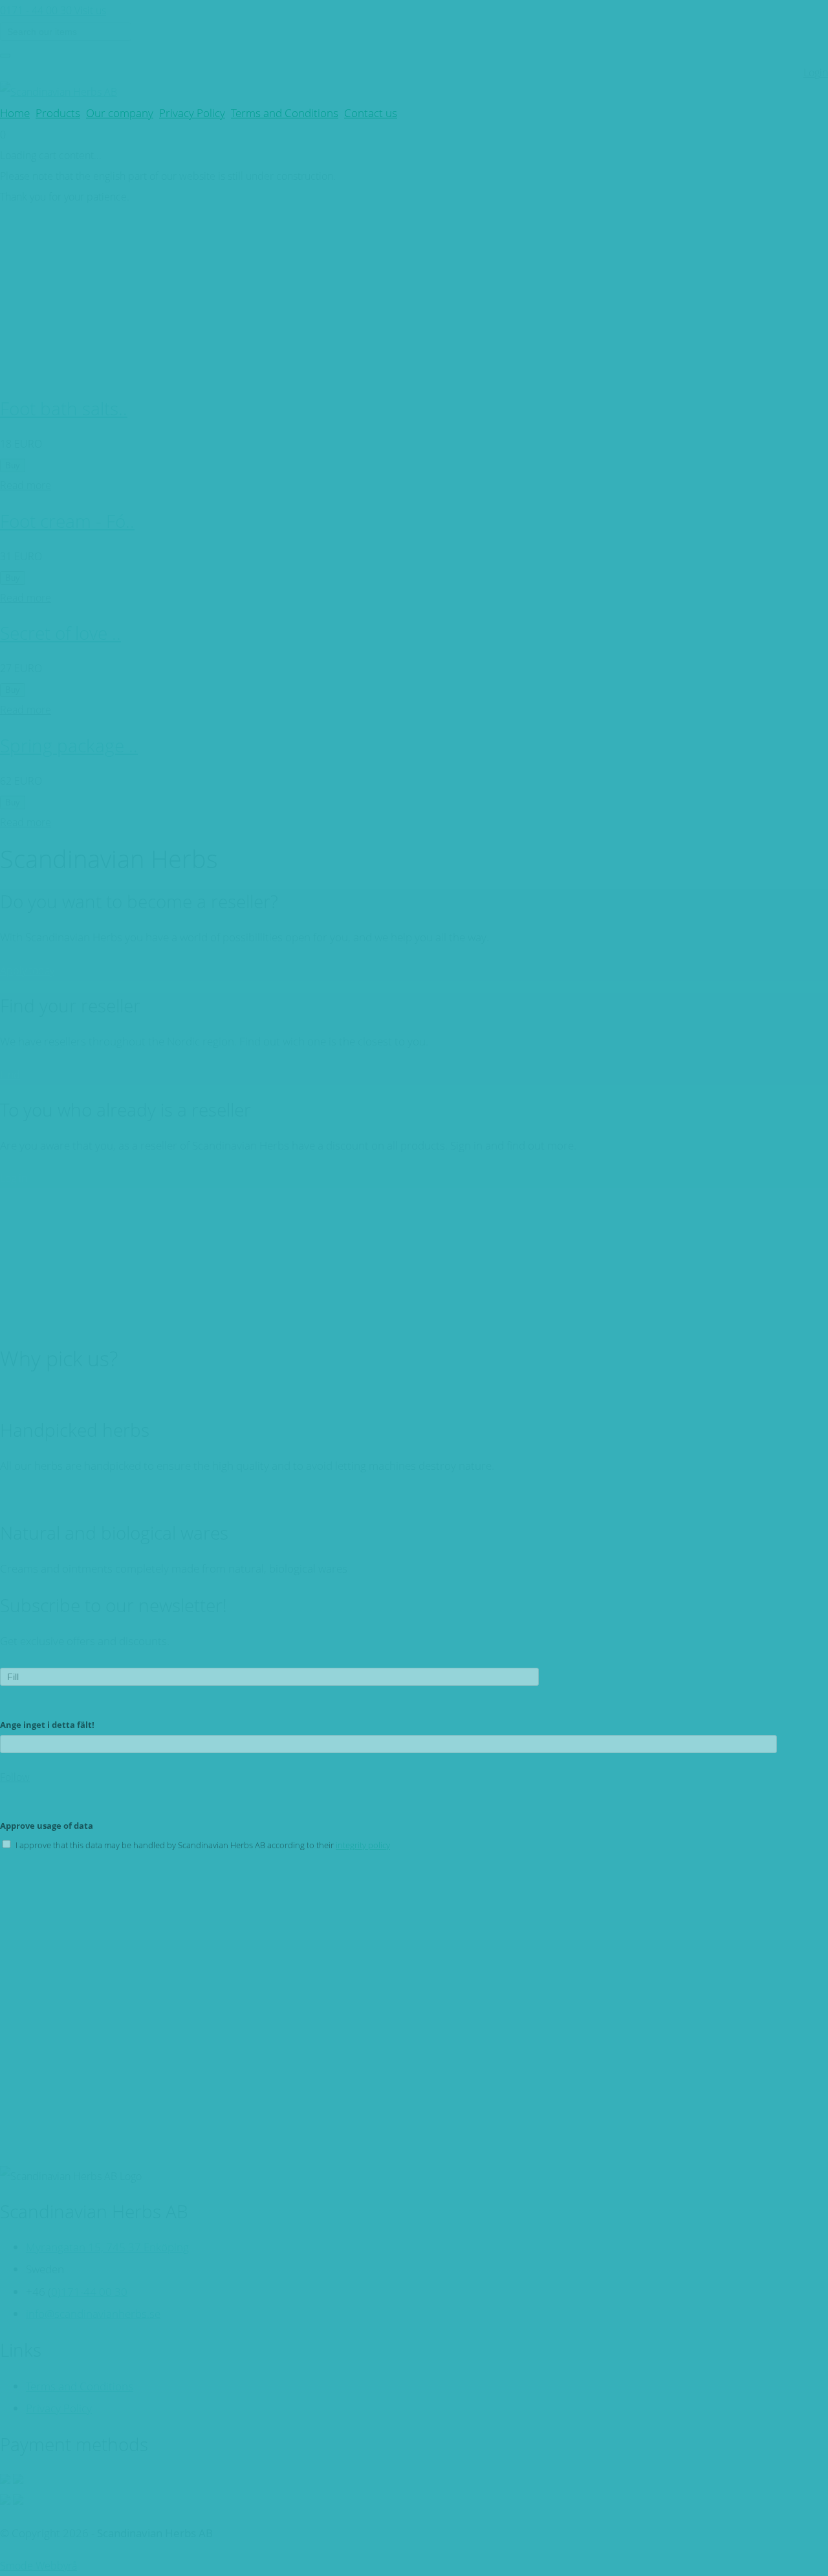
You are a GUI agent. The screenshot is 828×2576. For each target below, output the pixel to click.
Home (15, 113)
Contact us (371, 113)
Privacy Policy (192, 113)
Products (58, 113)
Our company (120, 113)
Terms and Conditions (285, 113)
